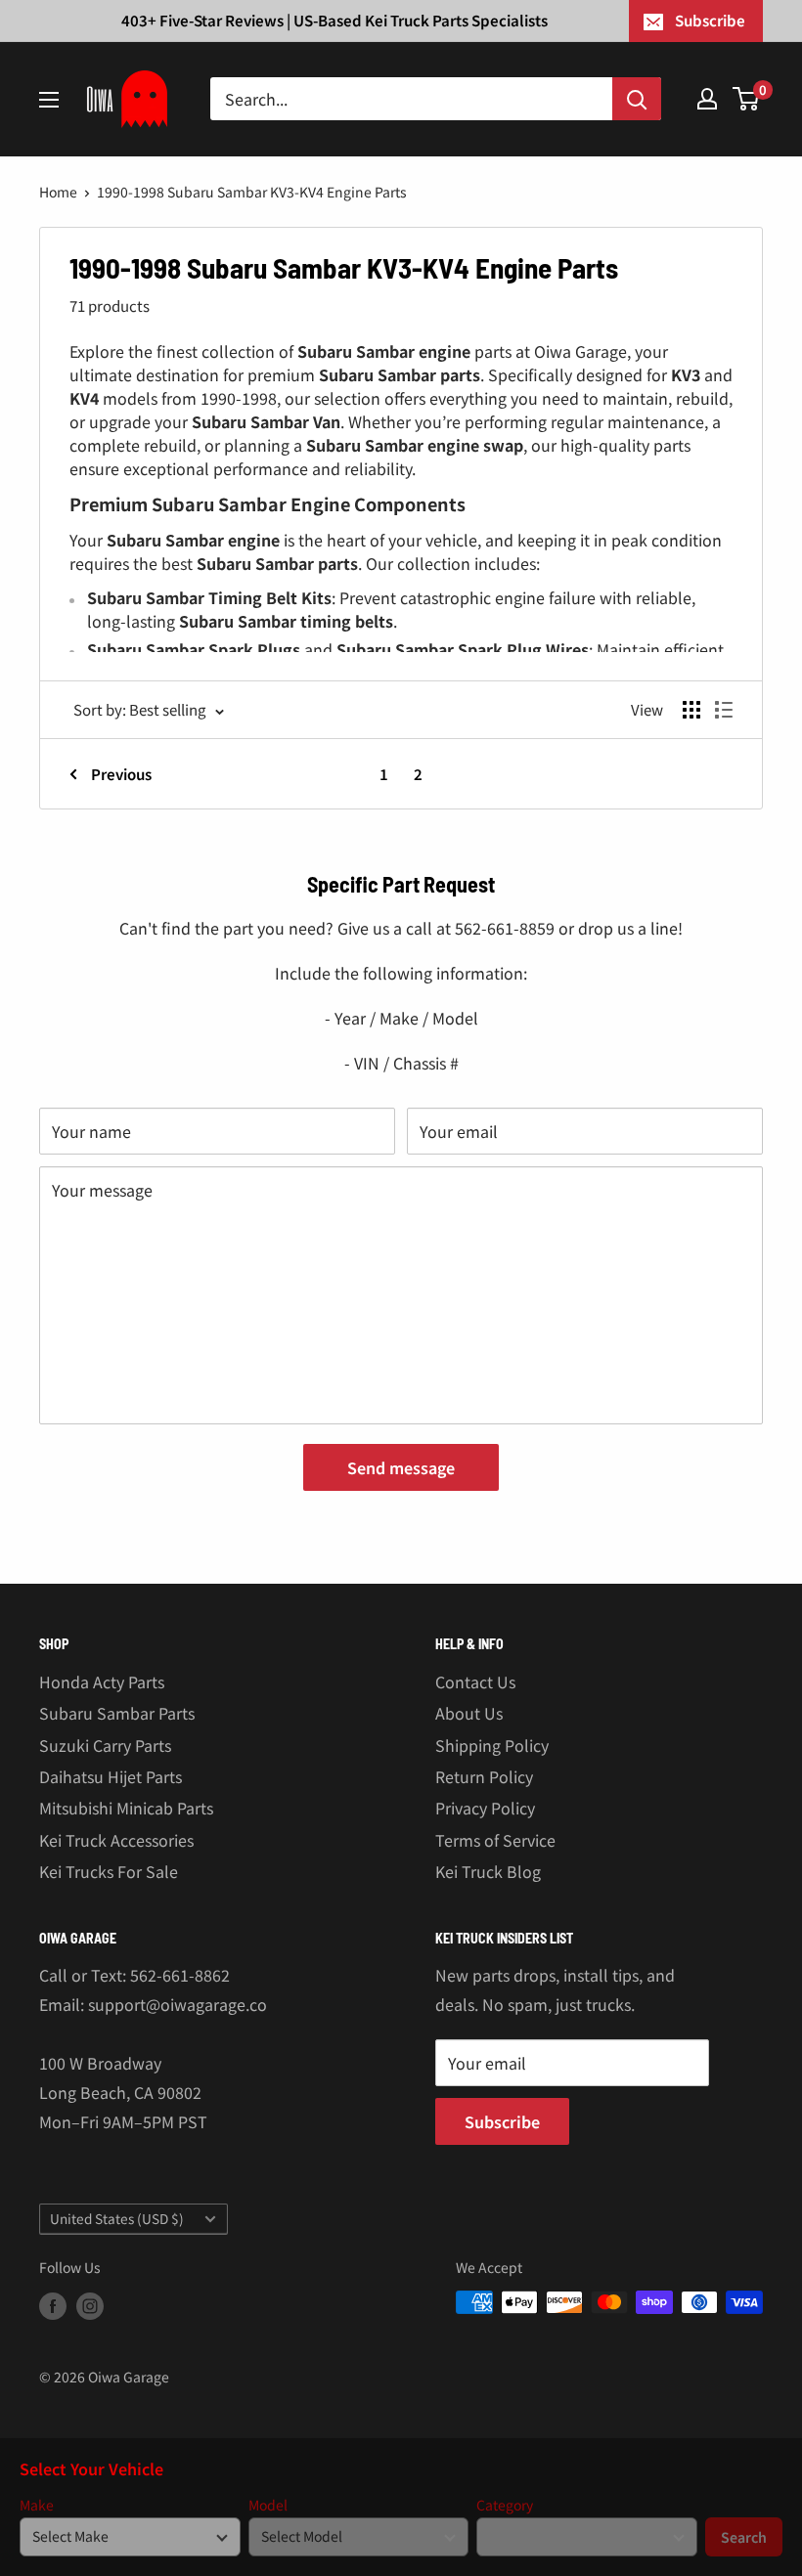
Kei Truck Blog (488, 1871)
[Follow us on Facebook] (53, 2305)
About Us (469, 1713)
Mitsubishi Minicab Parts (126, 1808)
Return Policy (484, 1776)
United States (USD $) (117, 2218)
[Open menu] (49, 100)
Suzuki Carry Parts (105, 1745)
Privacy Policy (485, 1808)
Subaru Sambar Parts (117, 1713)
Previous (121, 774)
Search (744, 2537)
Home (58, 192)
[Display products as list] (724, 710)
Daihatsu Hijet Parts (111, 1776)
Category (505, 2505)
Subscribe (710, 20)
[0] (747, 99)
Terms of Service (495, 1840)
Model (268, 2505)
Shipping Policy (492, 1745)
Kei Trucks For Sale (109, 1871)
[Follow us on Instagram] (90, 2305)
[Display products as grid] (691, 710)
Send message (401, 1467)
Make (37, 2505)
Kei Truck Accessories (116, 1840)
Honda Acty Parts (102, 1681)
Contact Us (475, 1681)
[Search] (637, 99)
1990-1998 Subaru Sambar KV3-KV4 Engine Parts (252, 192)
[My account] (707, 99)
